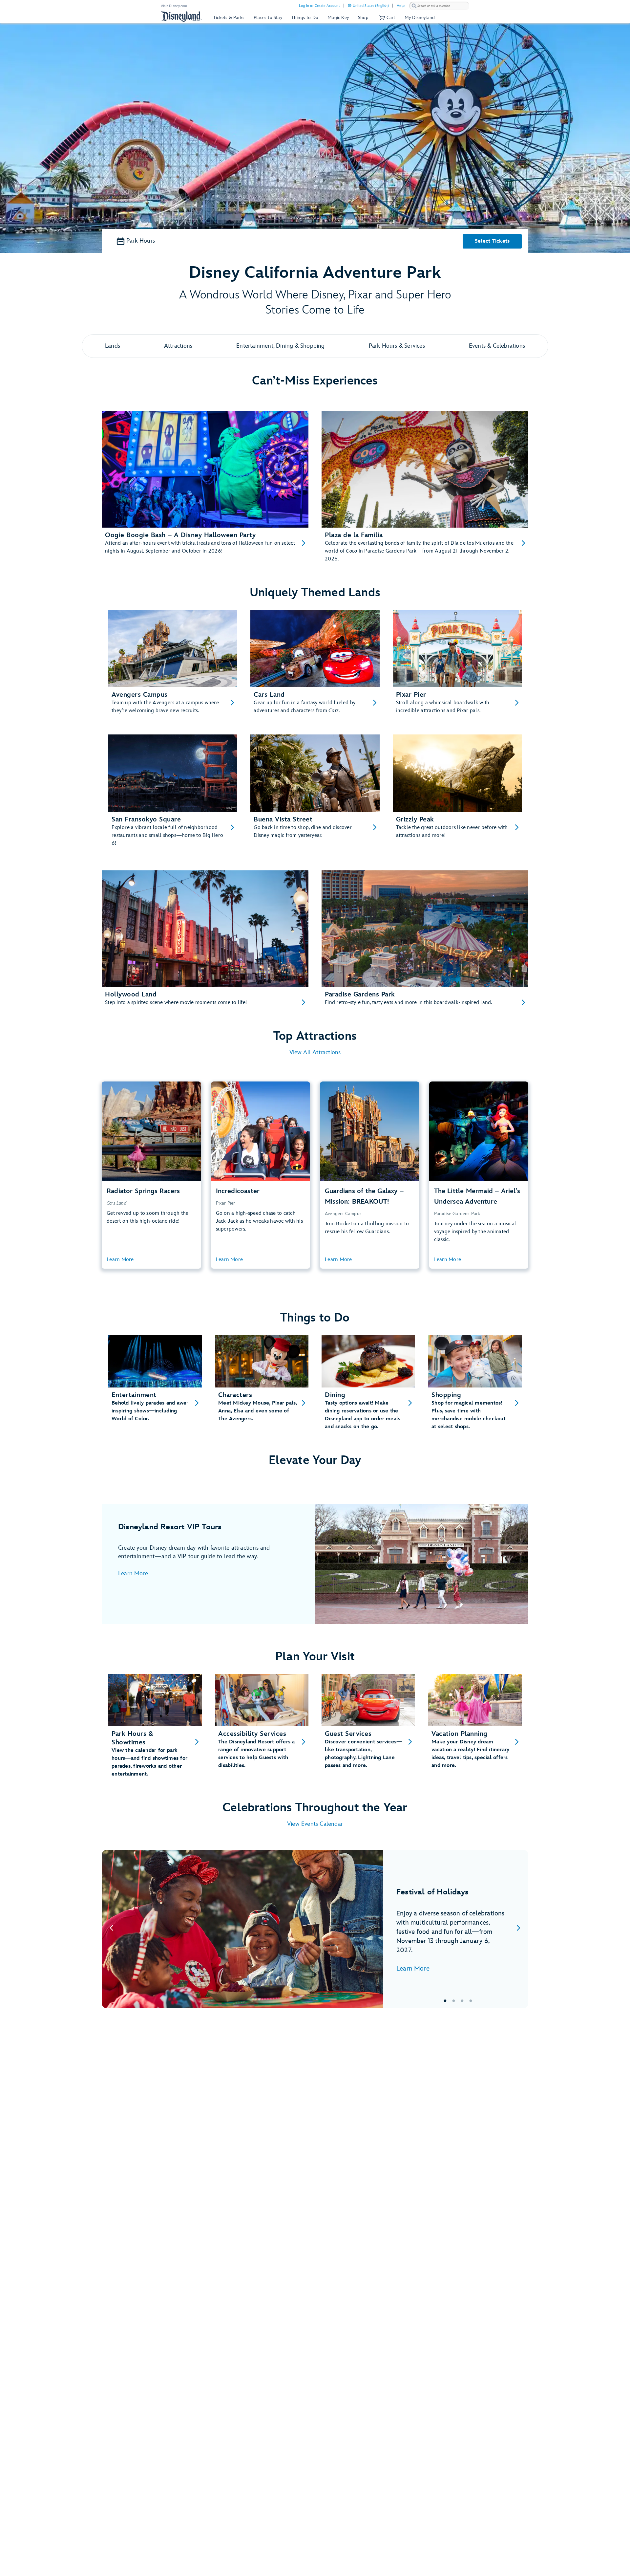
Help (401, 6)
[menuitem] (350, 5)
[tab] (315, 1929)
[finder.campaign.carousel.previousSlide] (112, 1929)
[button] (387, 18)
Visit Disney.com (174, 6)
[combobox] (439, 6)
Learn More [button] (120, 1260)
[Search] (414, 6)
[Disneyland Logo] (181, 16)
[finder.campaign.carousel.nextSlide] (518, 1929)
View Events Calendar (315, 1824)
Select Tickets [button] (492, 241)
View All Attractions (315, 1052)
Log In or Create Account (319, 6)
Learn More (133, 1573)
